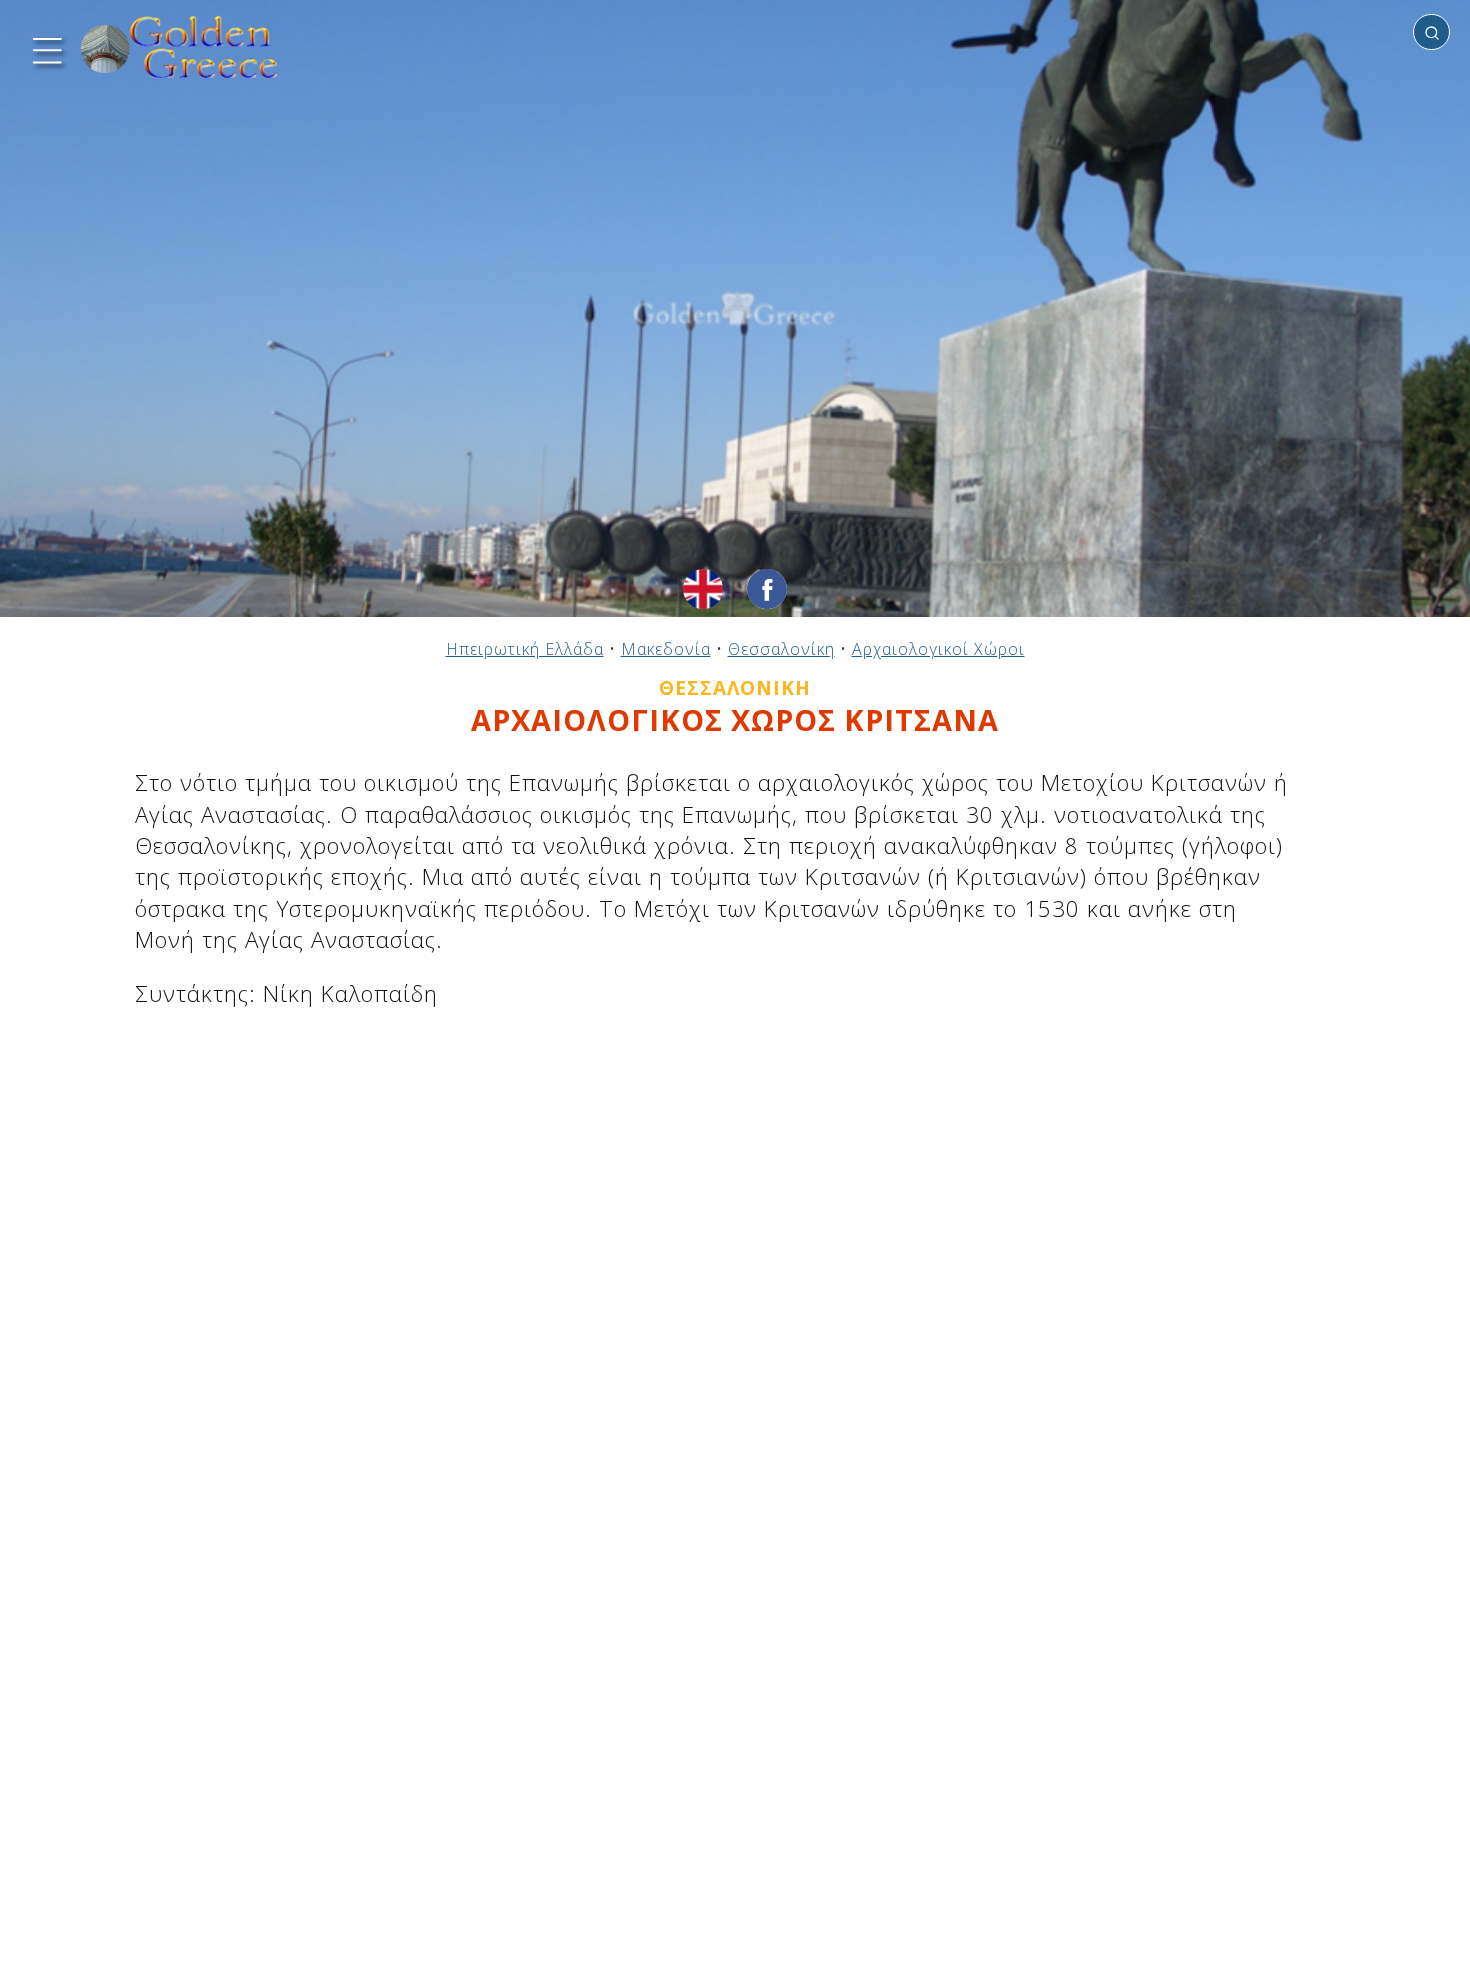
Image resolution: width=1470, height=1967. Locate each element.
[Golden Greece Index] (180, 47)
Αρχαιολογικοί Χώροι (938, 649)
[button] (45, 48)
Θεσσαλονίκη (781, 649)
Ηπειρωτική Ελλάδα (525, 649)
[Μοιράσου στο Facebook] (767, 589)
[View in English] (703, 589)
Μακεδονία (666, 649)
